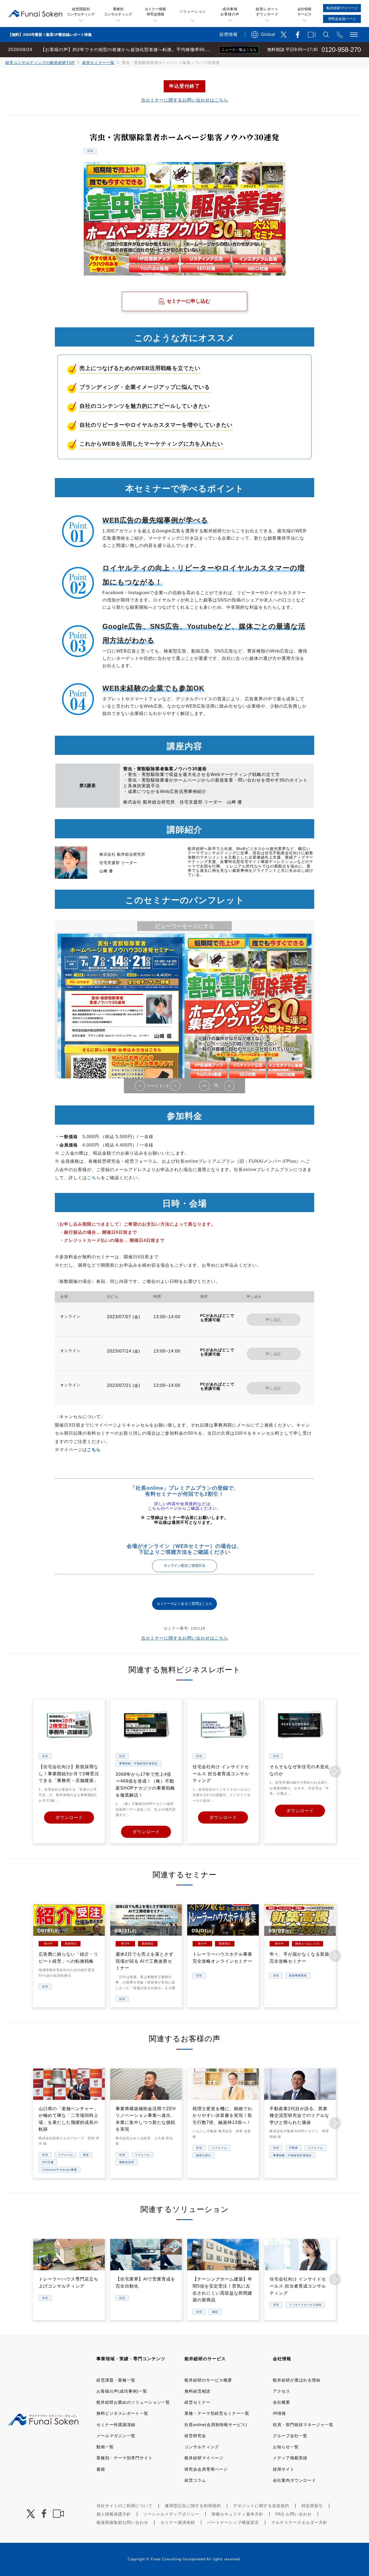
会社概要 (281, 2402)
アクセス (281, 2391)
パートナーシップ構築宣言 (233, 2522)
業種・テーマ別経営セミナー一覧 (217, 2413)
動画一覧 (105, 2447)
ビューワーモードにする (185, 926)
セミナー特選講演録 (116, 2425)
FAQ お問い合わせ (294, 2514)
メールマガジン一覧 (116, 2436)
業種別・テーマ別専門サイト (125, 2458)
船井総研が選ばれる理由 (297, 2380)
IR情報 (279, 2413)
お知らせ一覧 (286, 2447)
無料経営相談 (197, 2391)
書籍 (101, 2469)
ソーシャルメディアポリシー (171, 2514)
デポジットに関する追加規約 (261, 2506)
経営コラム (195, 2480)
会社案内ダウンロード (294, 2480)
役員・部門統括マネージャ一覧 (303, 2425)
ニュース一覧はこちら (239, 50)
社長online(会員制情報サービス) (216, 2425)
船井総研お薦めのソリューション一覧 (133, 2402)
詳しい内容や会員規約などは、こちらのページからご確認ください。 (185, 1506)
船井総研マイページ (204, 2458)
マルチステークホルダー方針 (299, 2522)
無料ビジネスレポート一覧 (122, 2413)
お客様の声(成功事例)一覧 (122, 2391)
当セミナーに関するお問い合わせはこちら (185, 100)
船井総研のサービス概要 (208, 2380)
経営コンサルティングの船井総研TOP (40, 63)
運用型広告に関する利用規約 (193, 2506)
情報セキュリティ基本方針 (237, 2514)
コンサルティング (202, 2447)
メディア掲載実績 (290, 2458)
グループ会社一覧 (290, 2436)
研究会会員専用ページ (206, 2469)
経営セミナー (197, 2402)
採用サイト (284, 2469)
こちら (94, 1178)
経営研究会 (195, 2436)
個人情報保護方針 (114, 2514)
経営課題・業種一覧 (116, 2380)
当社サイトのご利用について (125, 2506)
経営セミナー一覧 (98, 63)
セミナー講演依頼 (178, 2522)
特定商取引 (312, 2506)
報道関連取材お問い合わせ (122, 2522)
